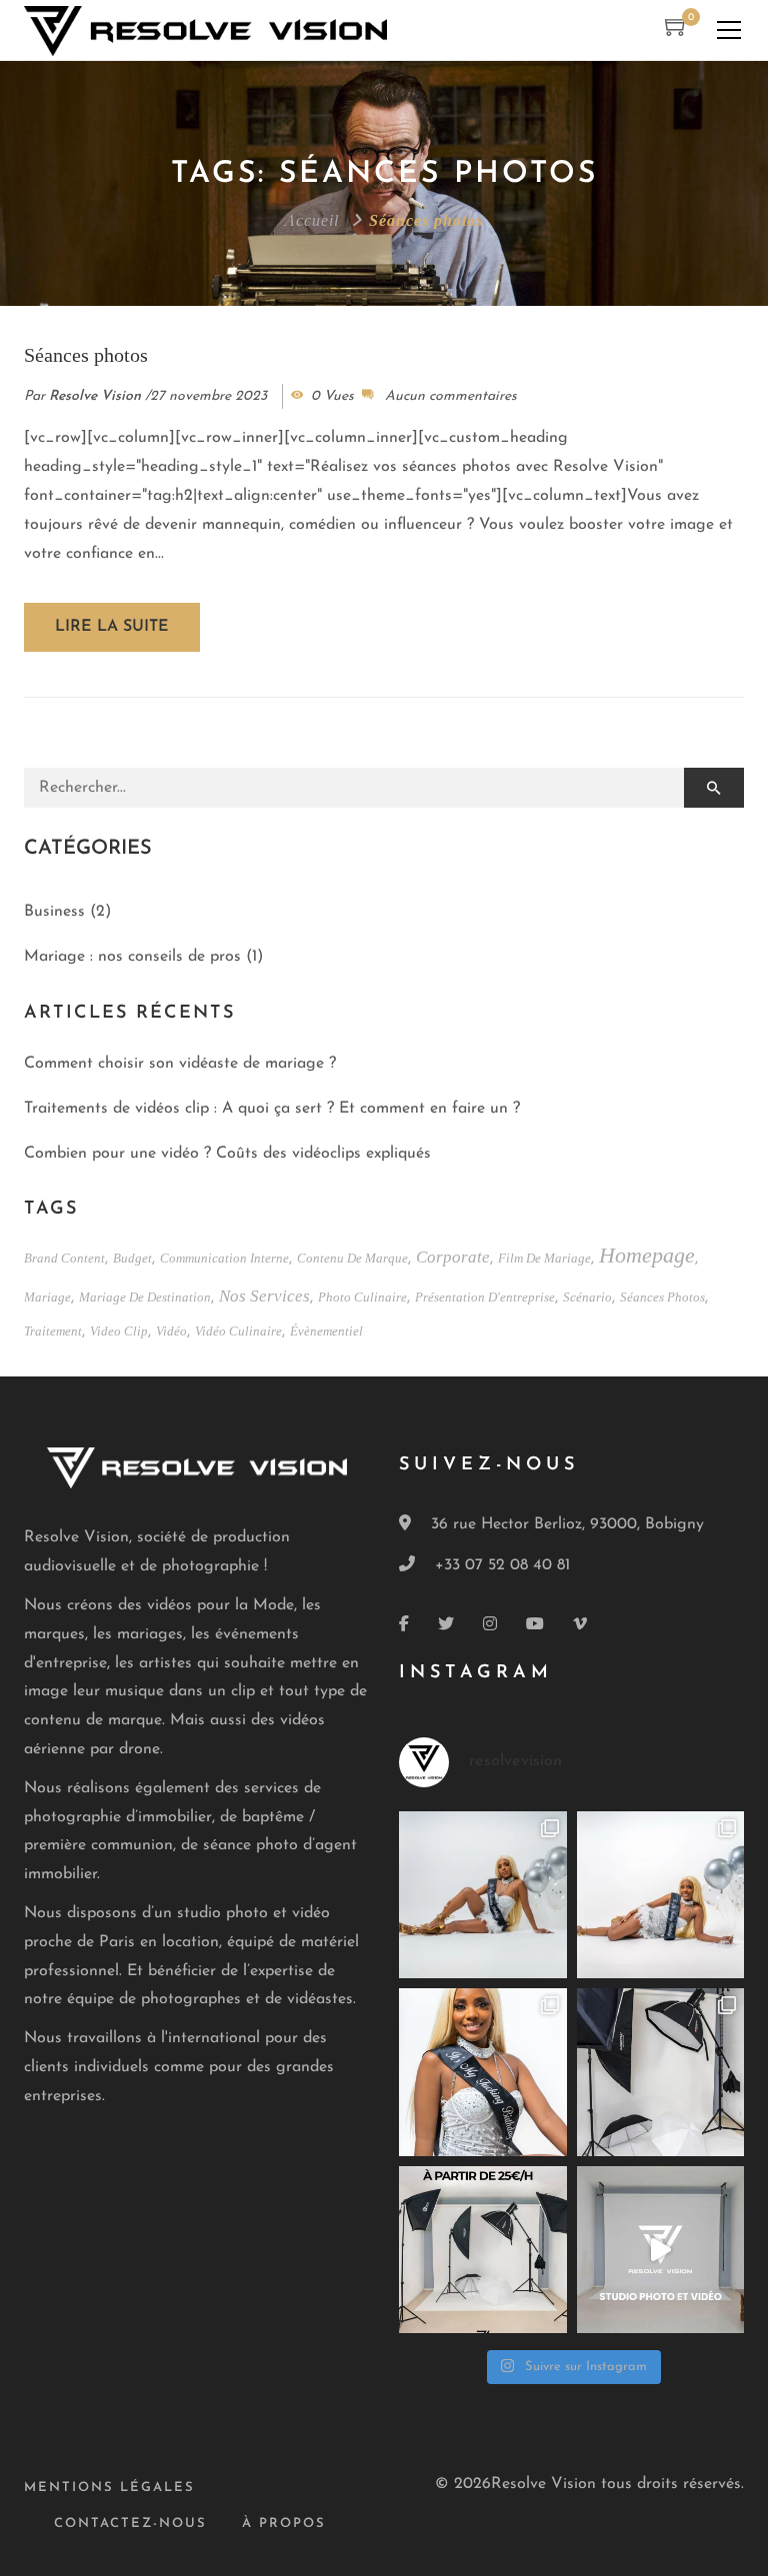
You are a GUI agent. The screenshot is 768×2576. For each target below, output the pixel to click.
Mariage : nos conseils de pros (132, 957)
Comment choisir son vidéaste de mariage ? (180, 1064)
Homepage (647, 1254)
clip (243, 1691)
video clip (119, 1330)
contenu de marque (352, 1257)
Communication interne (224, 1257)
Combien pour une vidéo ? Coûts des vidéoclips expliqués (227, 1154)
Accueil (312, 219)
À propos (284, 2524)
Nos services (264, 1294)
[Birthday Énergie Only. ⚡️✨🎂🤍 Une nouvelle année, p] (483, 1895)
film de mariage (544, 1257)
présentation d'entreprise (485, 1296)
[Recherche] (714, 788)
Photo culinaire (362, 1296)
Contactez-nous (130, 2524)
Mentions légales (109, 2488)
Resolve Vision (95, 396)
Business (54, 912)
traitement (53, 1330)
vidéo (171, 1330)
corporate (453, 1255)
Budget (132, 1257)
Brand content (64, 1257)
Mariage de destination (145, 1296)
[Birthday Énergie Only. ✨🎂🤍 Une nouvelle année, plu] (483, 2072)
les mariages (138, 1634)
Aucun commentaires (451, 396)
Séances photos (86, 353)
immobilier (175, 1817)
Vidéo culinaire (238, 1330)
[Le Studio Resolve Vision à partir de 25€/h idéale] (661, 2072)
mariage (47, 1296)
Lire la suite (112, 627)
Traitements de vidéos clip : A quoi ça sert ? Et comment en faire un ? (272, 1109)
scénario (587, 1296)
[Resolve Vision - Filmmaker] (205, 30)
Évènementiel (326, 1330)
